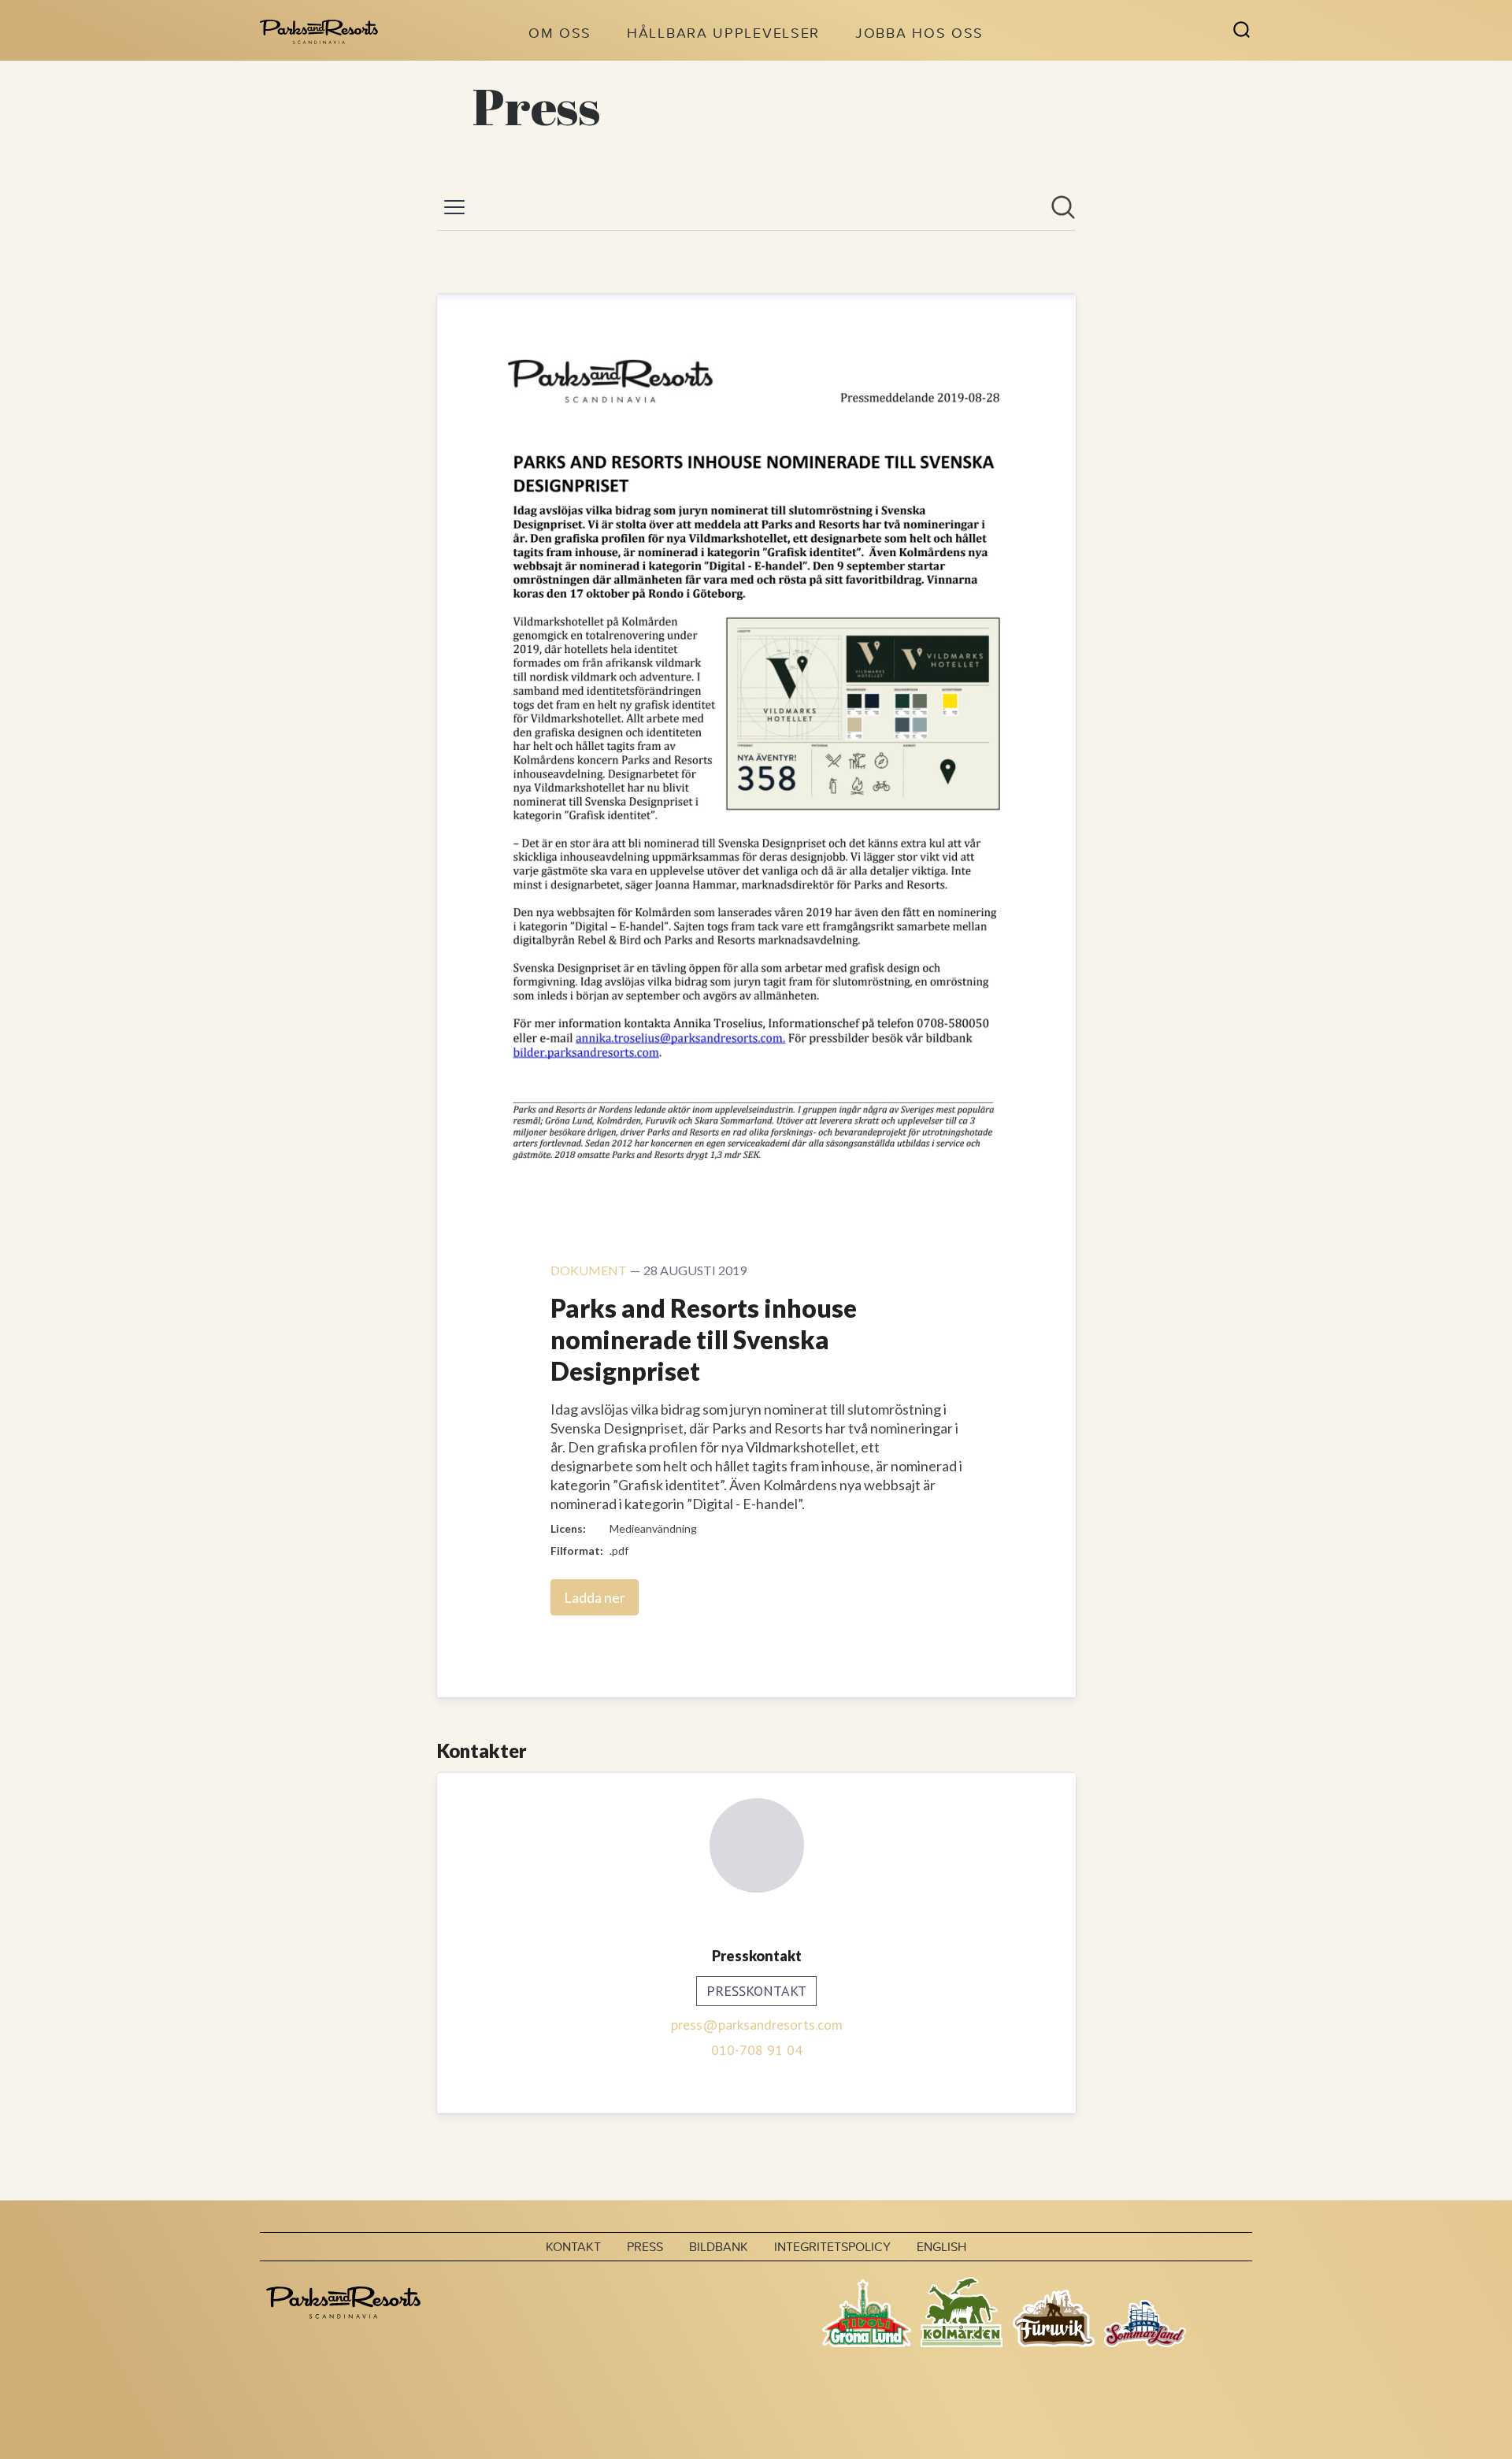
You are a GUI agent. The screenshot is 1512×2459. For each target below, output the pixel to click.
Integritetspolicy (832, 2246)
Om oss (560, 33)
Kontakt (573, 2246)
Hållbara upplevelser (723, 33)
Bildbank (719, 2246)
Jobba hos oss (919, 33)
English (941, 2246)
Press (645, 2246)
